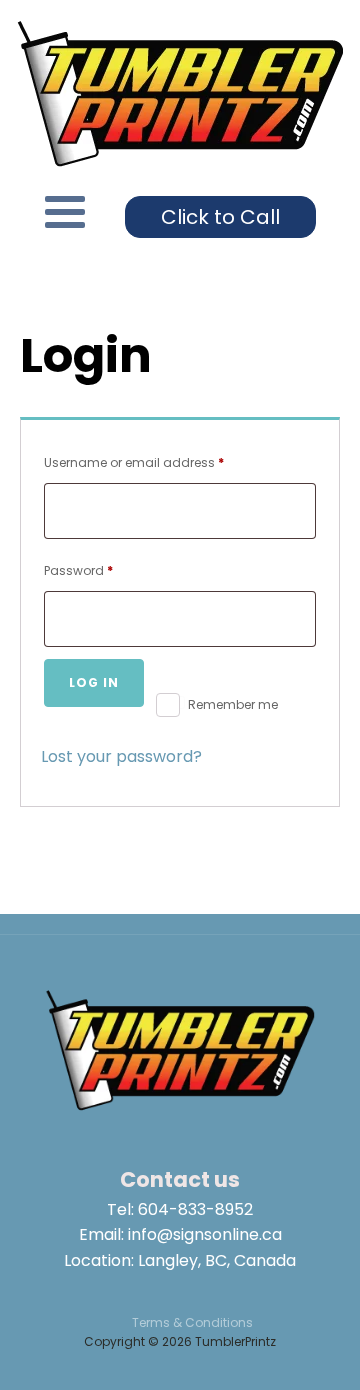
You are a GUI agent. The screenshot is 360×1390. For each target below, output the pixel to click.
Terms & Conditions (192, 1322)
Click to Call (220, 217)
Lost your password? (121, 756)
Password (105, 570)
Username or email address (161, 462)
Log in (94, 682)
